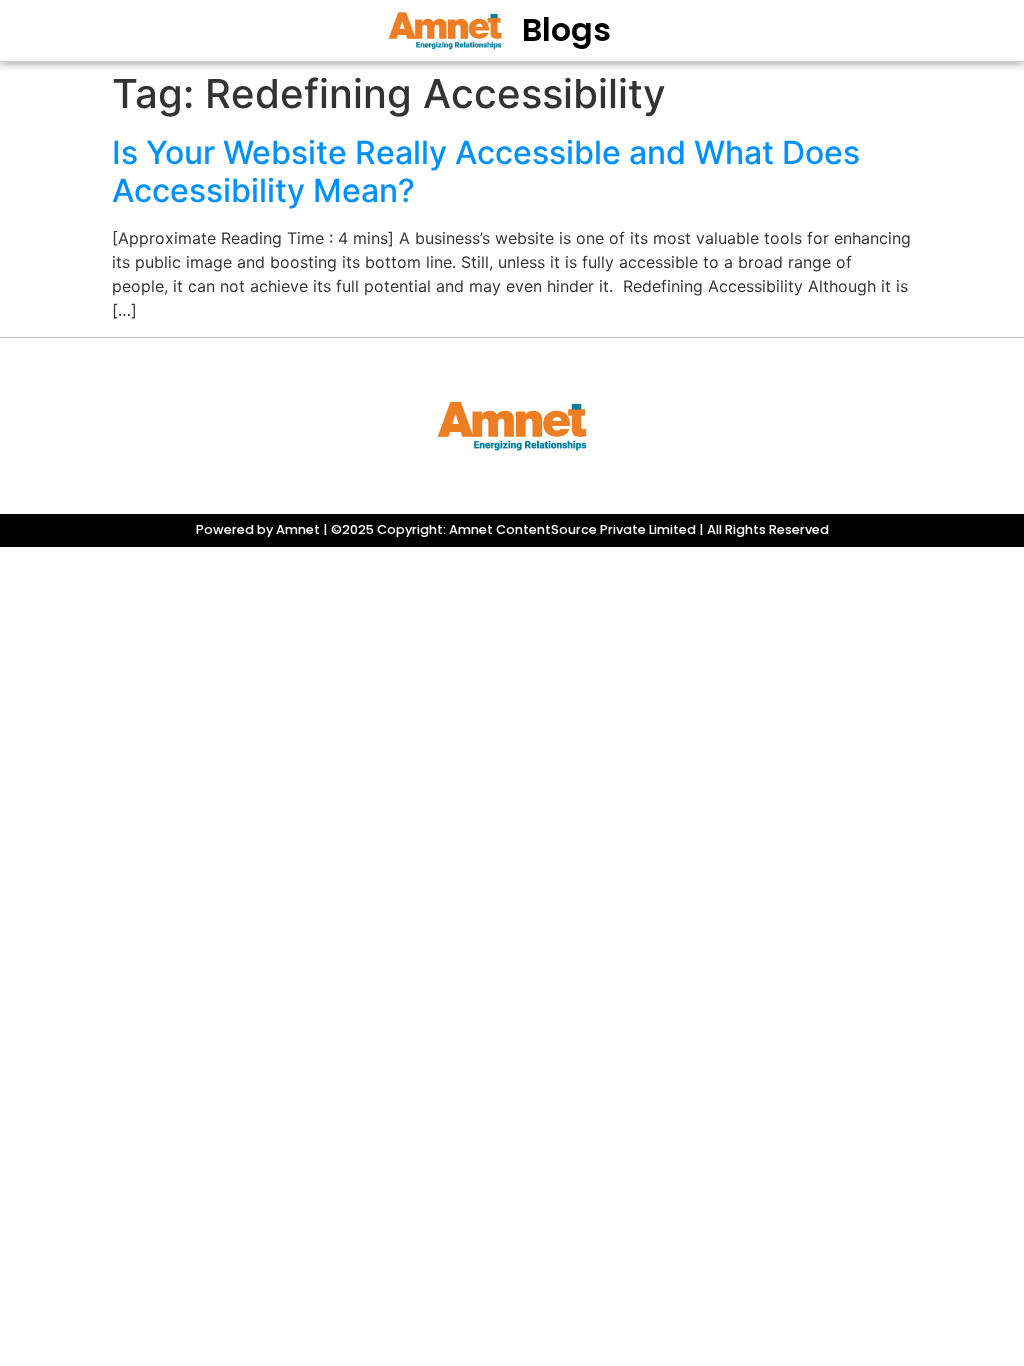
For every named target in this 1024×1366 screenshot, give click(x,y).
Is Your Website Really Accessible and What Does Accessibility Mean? (486, 171)
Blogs (566, 29)
